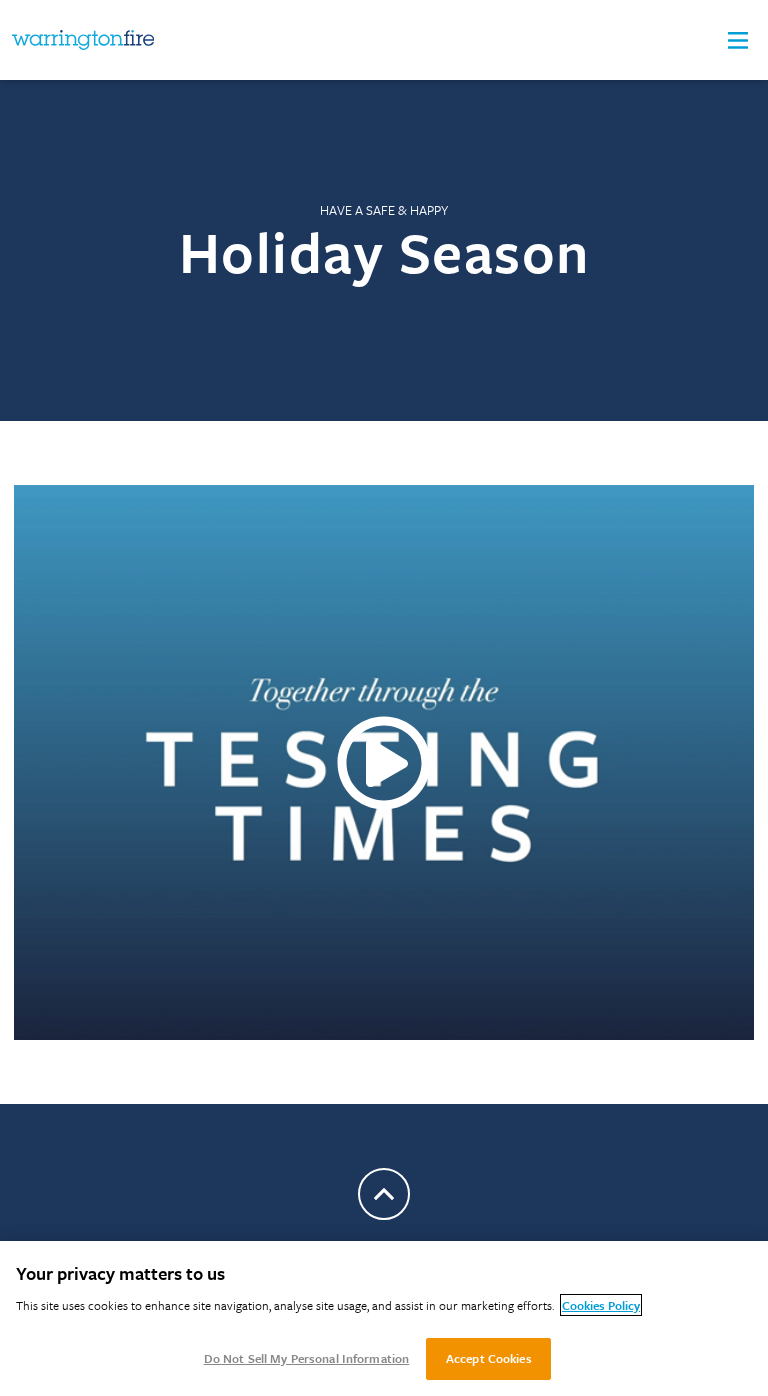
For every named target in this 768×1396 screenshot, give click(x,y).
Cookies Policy (601, 1305)
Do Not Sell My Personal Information (307, 1358)
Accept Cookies (489, 1358)
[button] (738, 40)
